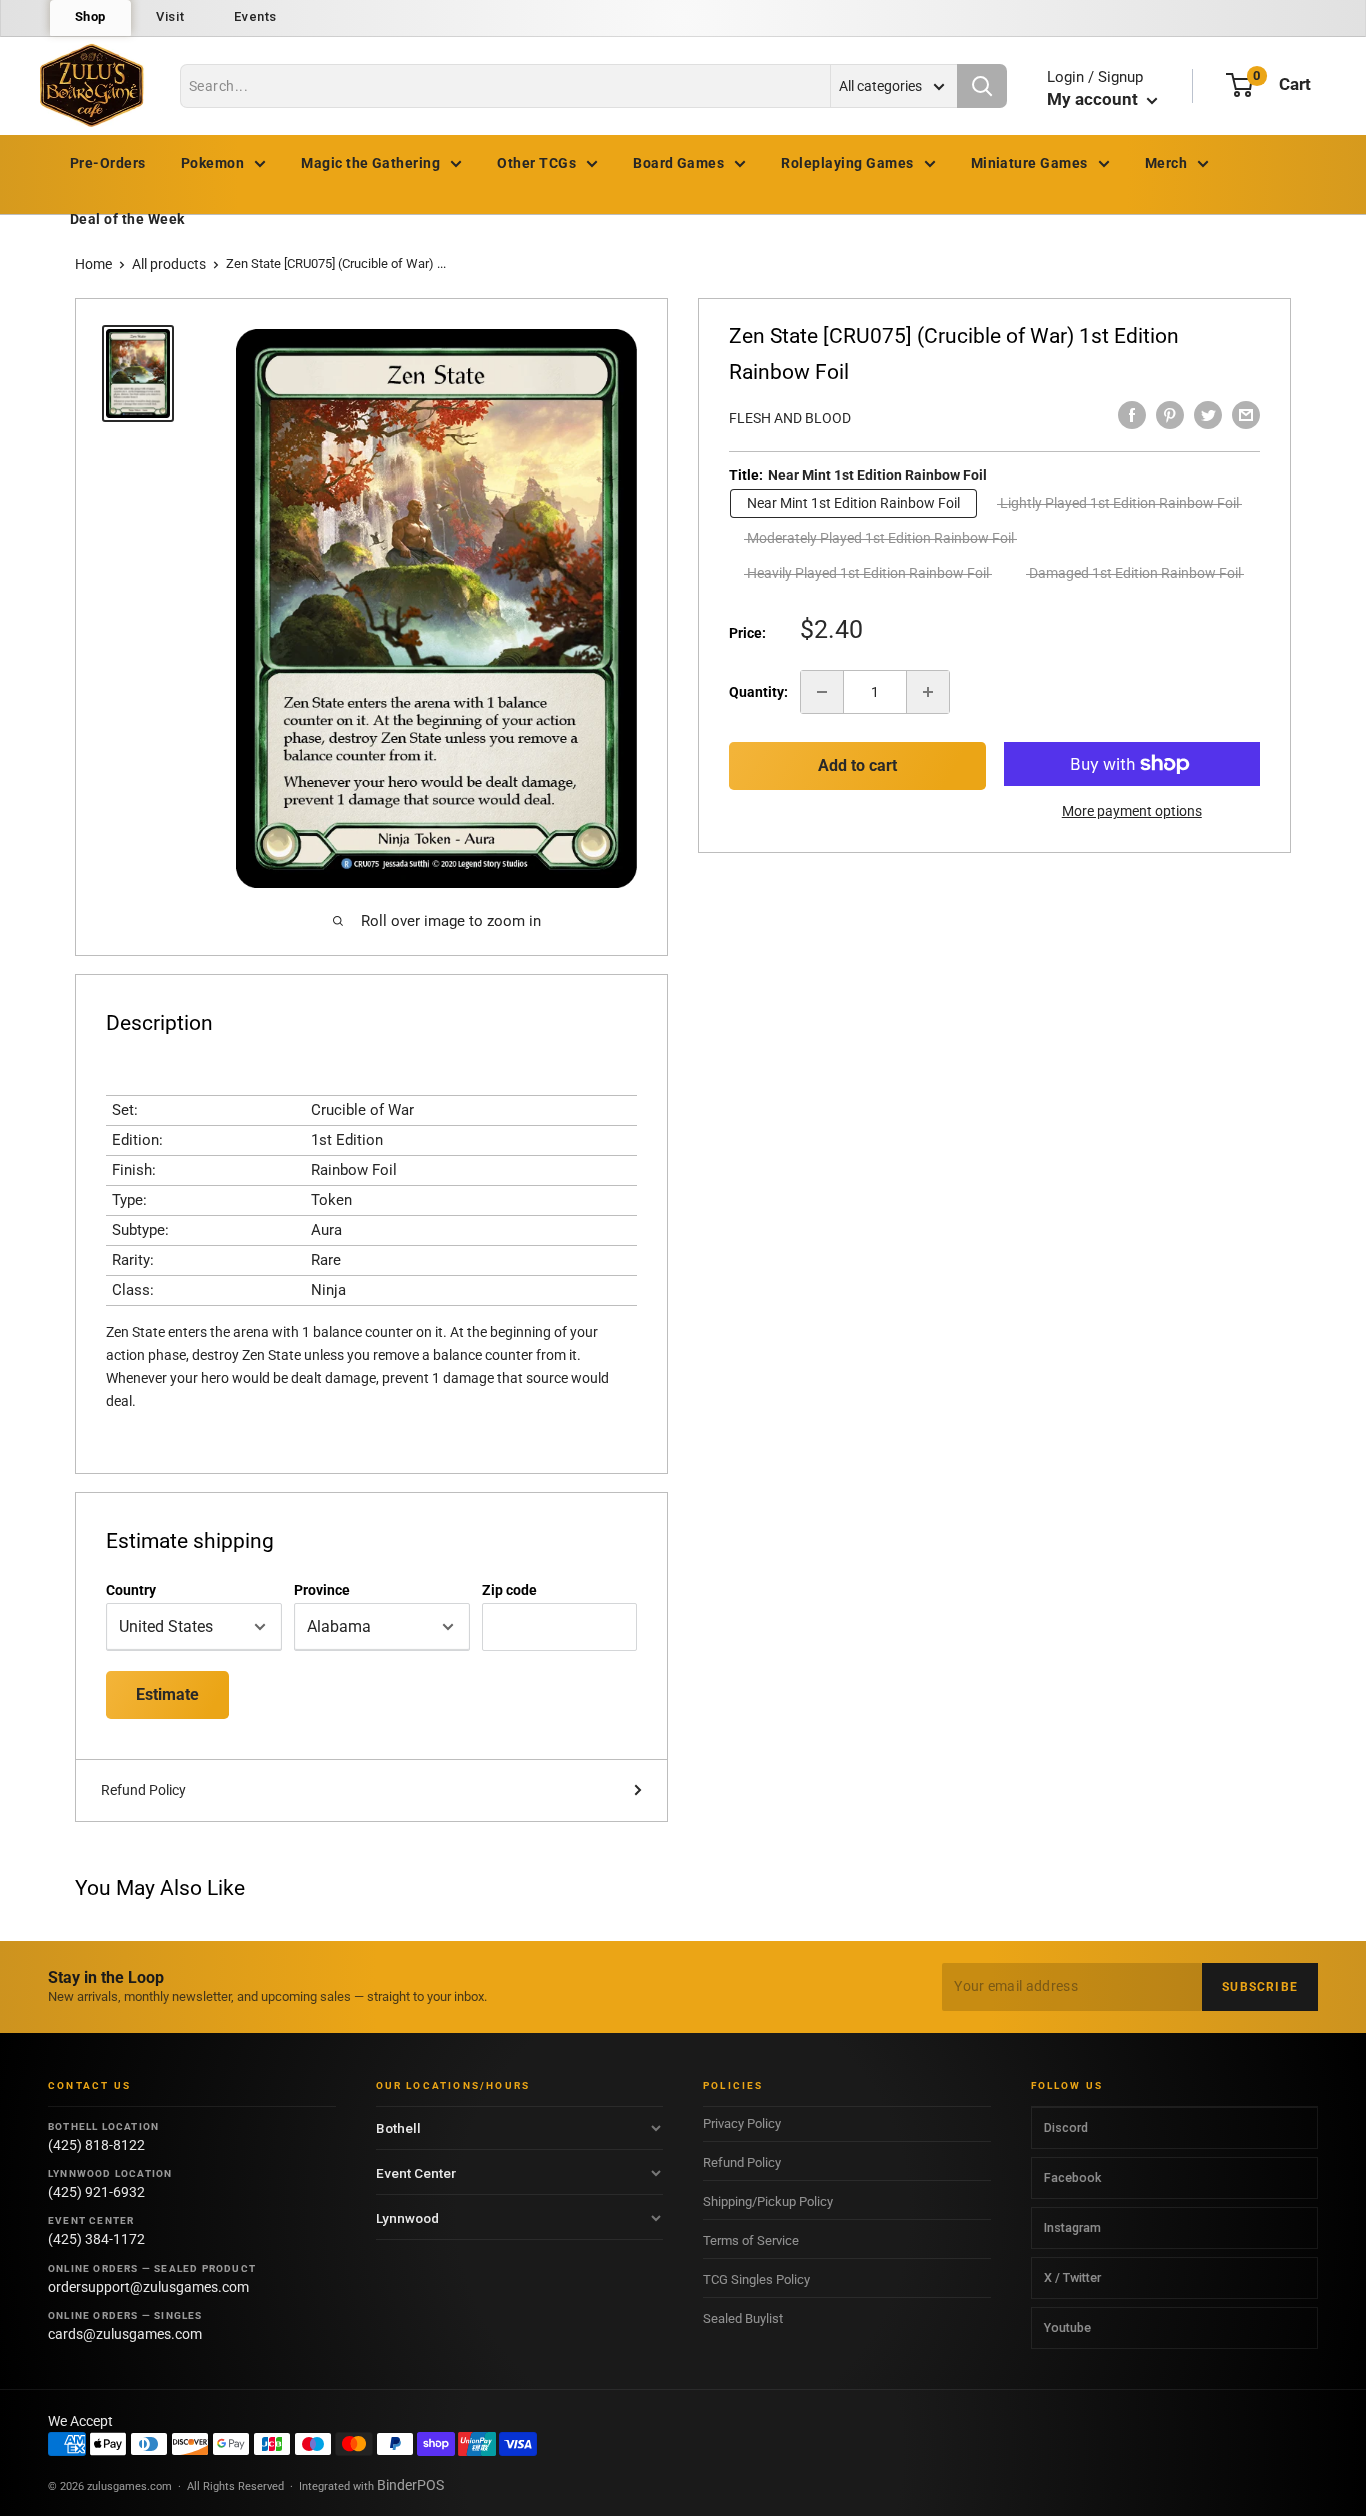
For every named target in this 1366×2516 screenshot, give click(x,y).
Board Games (678, 163)
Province (322, 1590)
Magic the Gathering (370, 163)
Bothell (398, 2128)
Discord (1066, 2127)
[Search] (982, 86)
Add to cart (857, 765)
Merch (1166, 163)
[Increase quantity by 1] (928, 692)
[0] (1239, 85)
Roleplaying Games (847, 163)
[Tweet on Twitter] (1208, 415)
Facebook (1072, 2177)
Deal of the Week (127, 219)
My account (1094, 99)
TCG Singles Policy (756, 2279)
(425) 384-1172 (96, 2239)
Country (131, 1590)
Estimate (167, 1694)
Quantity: (758, 692)
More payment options (1132, 811)
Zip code (509, 1590)
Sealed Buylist (743, 2318)
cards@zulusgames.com (125, 2334)
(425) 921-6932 (96, 2192)
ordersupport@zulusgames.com (148, 2287)
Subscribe (1260, 1987)
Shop (91, 16)
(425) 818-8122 (96, 2145)
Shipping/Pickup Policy (768, 2201)
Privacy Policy (742, 2123)
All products (169, 264)
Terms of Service (751, 2240)
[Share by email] (1246, 415)
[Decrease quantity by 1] (822, 692)
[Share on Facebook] (1132, 415)
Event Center (416, 2173)
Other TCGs (536, 163)
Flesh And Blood (790, 418)
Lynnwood (407, 2218)
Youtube (1067, 2327)
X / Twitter (1072, 2277)
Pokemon (212, 163)
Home (93, 264)
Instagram (1072, 2227)
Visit (170, 16)
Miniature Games (1029, 163)
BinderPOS (410, 2485)
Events (255, 16)
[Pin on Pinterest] (1170, 415)
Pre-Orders (108, 163)
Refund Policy (143, 1790)
